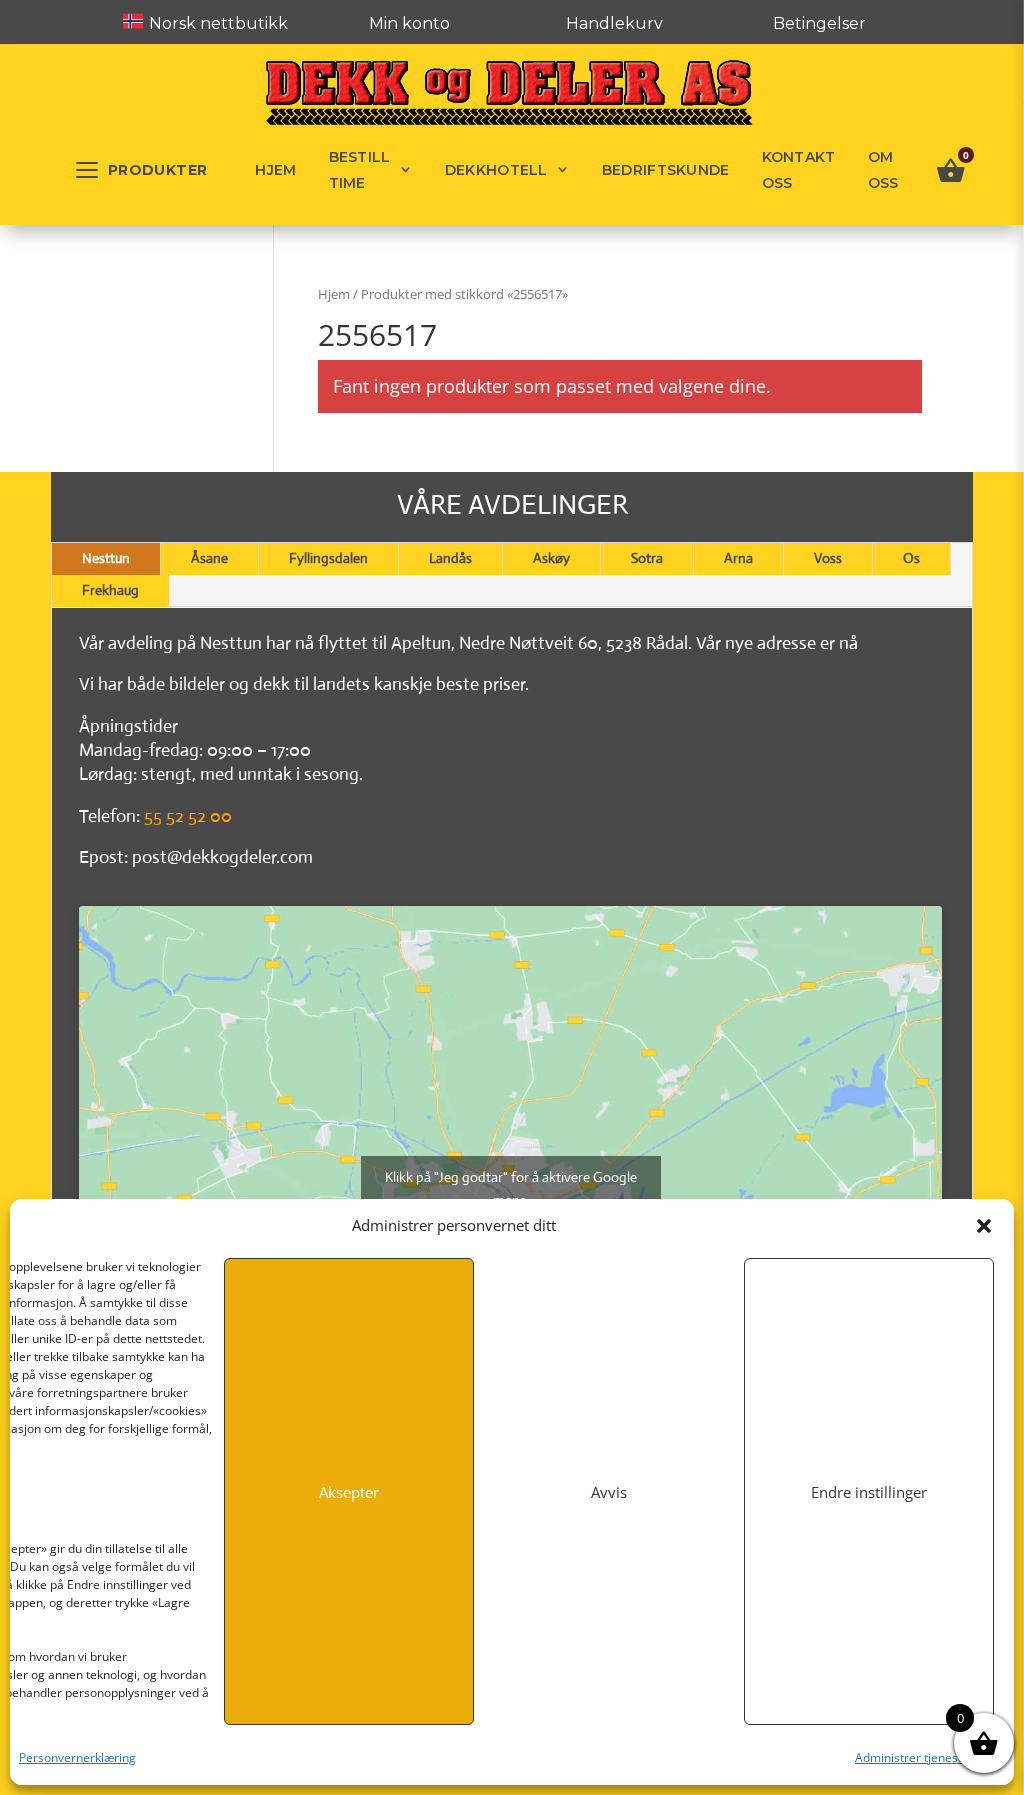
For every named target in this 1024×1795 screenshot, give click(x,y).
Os (911, 558)
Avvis (609, 1492)
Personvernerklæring (77, 1757)
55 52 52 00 (188, 816)
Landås (450, 558)
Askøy (551, 558)
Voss (828, 558)
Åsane (209, 558)
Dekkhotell (496, 170)
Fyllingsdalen (328, 558)
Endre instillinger (869, 1492)
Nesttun (106, 558)
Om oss (883, 170)
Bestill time (360, 170)
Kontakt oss (799, 170)
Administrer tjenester (914, 1757)
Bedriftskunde (666, 170)
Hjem (275, 170)
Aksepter (349, 1492)
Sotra (647, 558)
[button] (984, 1226)
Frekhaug (110, 590)
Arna (738, 558)
